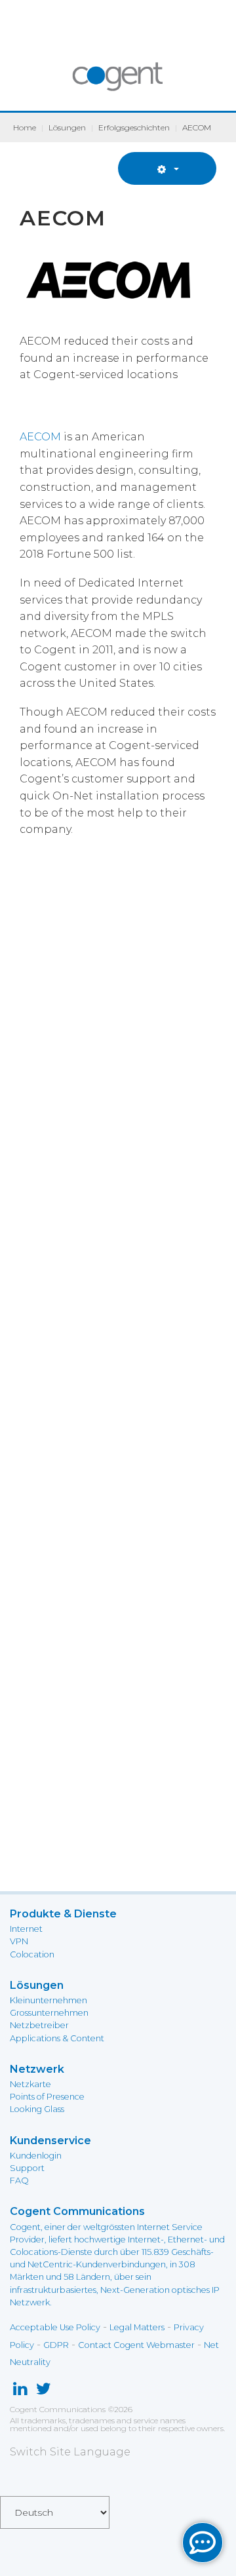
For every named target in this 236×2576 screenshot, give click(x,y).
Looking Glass (37, 2109)
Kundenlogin (36, 2156)
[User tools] (167, 168)
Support (27, 2168)
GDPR (56, 2345)
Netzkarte (30, 2084)
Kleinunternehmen (49, 2000)
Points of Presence (47, 2097)
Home (25, 127)
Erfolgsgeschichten (134, 127)
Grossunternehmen (49, 2013)
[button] (203, 2543)
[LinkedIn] (20, 2392)
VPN (19, 1941)
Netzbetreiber (39, 2025)
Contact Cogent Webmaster (136, 2345)
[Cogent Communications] (118, 83)
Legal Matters (137, 2327)
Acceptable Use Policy (55, 2327)
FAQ (19, 2181)
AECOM (40, 437)
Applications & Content (57, 2038)
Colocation (32, 1954)
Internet (26, 1929)
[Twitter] (44, 2392)
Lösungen (67, 127)
